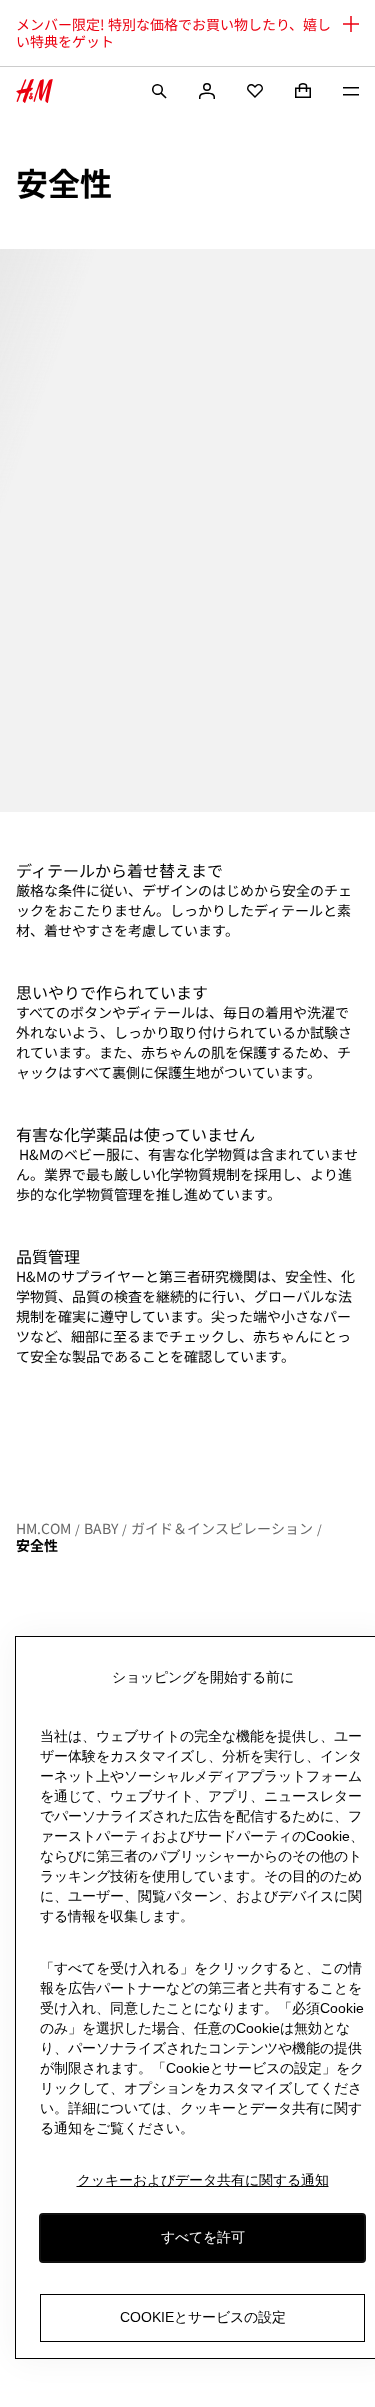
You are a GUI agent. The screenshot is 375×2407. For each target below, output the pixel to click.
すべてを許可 (203, 2237)
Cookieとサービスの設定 (203, 2317)
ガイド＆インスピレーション (222, 1528)
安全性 (37, 1545)
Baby (101, 1528)
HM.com (43, 1528)
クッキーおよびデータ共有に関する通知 (203, 2180)
